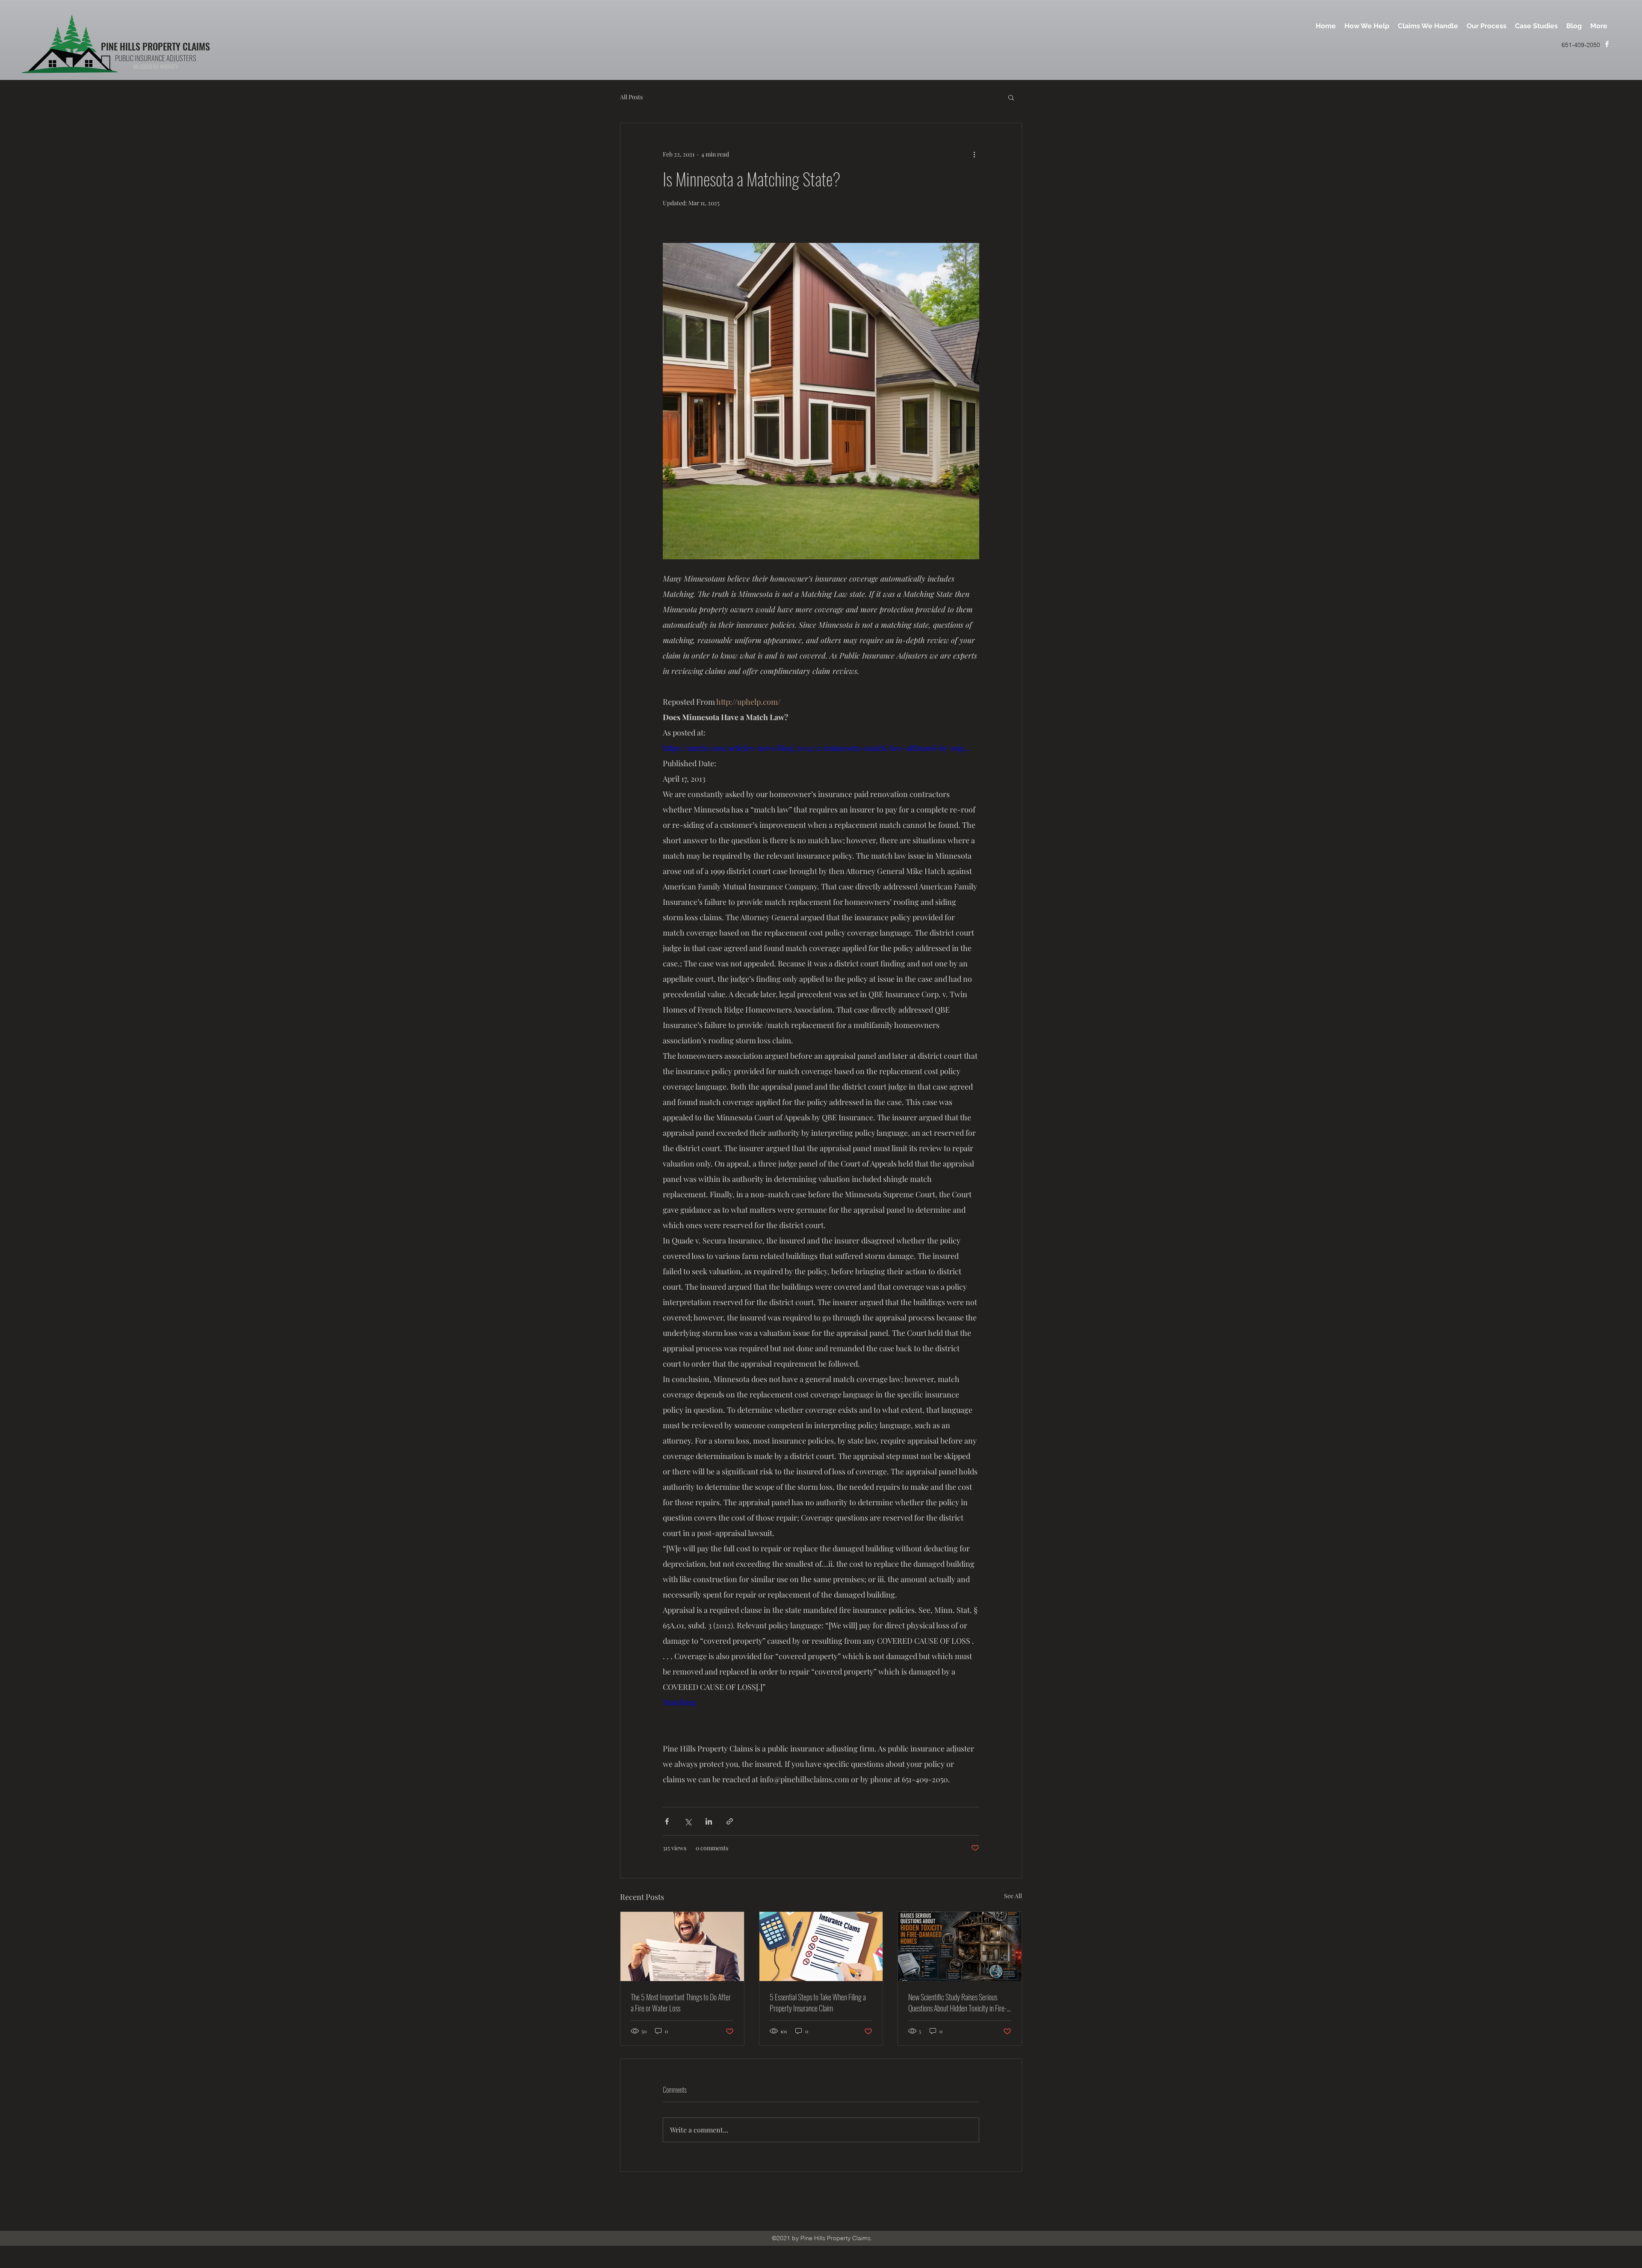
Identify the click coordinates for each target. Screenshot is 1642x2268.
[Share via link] (730, 1821)
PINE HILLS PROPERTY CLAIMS (155, 46)
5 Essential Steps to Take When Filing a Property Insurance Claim (818, 2002)
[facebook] (1607, 44)
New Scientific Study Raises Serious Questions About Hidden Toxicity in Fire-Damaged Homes (957, 2002)
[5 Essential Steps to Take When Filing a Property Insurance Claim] (821, 1946)
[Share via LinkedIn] (709, 1821)
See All (1013, 1896)
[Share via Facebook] (667, 1821)
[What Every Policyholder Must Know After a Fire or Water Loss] (682, 1946)
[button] (1011, 97)
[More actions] (974, 154)
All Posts (631, 97)
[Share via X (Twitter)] (688, 1821)
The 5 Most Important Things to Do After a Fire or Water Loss (681, 2002)
